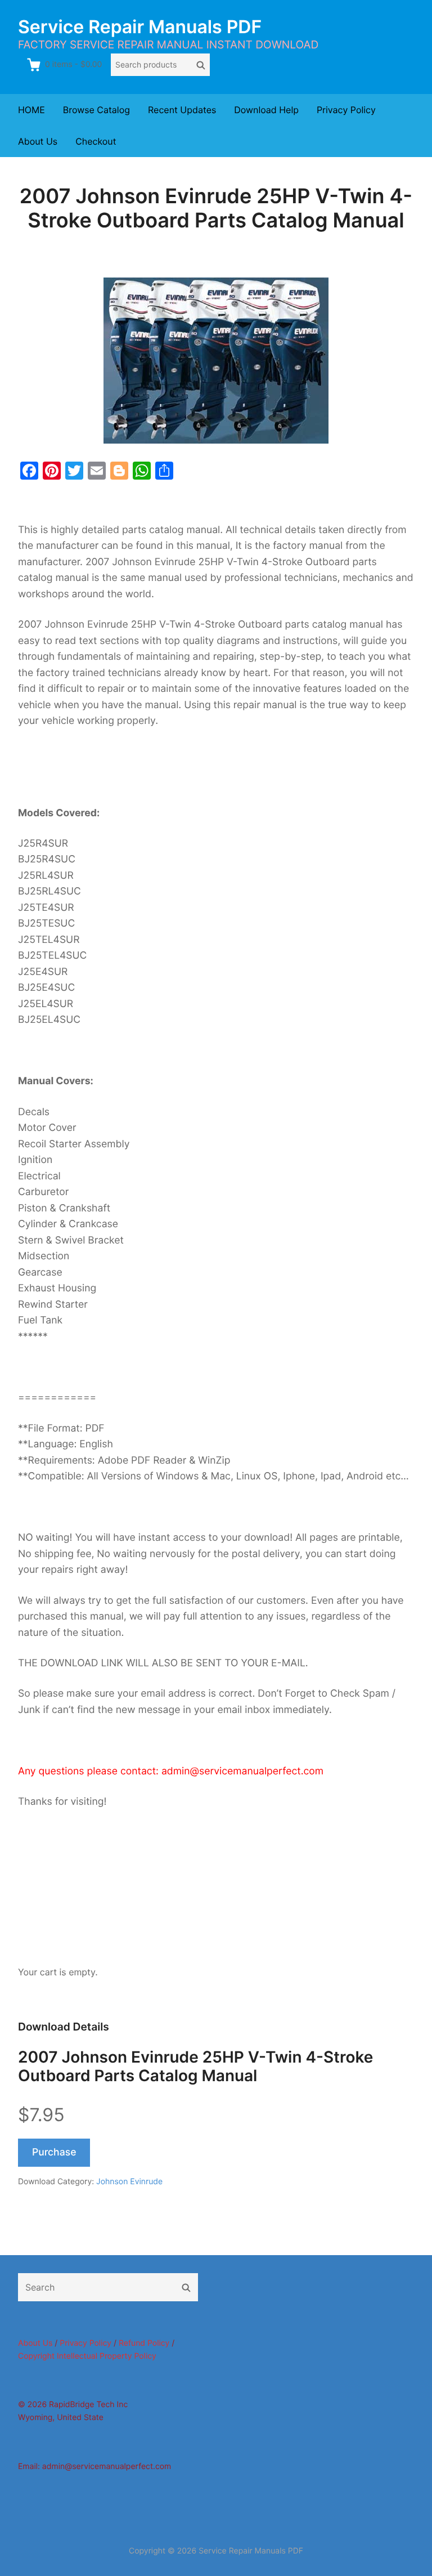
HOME (31, 110)
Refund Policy (144, 2343)
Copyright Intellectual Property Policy (87, 2356)
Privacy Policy (346, 110)
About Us (38, 141)
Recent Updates (182, 110)
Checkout (96, 141)
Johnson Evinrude (129, 2182)
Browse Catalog (96, 110)
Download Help (266, 110)
